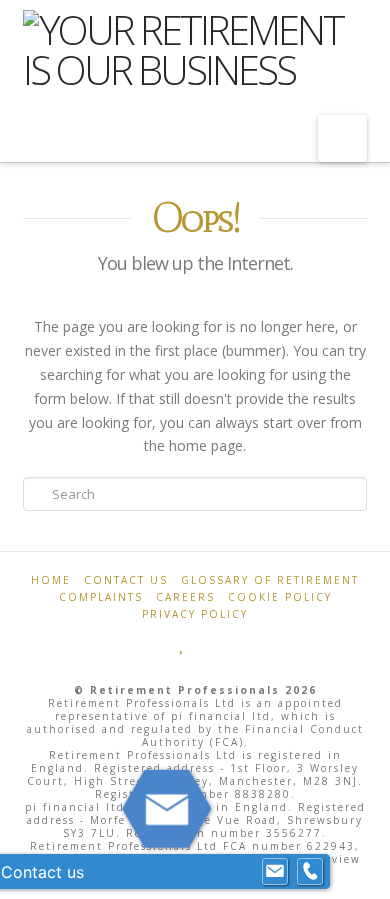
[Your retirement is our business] (194, 50)
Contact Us (126, 580)
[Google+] (203, 643)
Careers (185, 597)
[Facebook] (163, 643)
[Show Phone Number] (310, 872)
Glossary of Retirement (270, 580)
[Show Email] (275, 872)
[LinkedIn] (227, 643)
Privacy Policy (195, 614)
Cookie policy (280, 597)
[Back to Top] (362, 871)
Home (51, 580)
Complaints (101, 597)
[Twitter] (182, 643)
